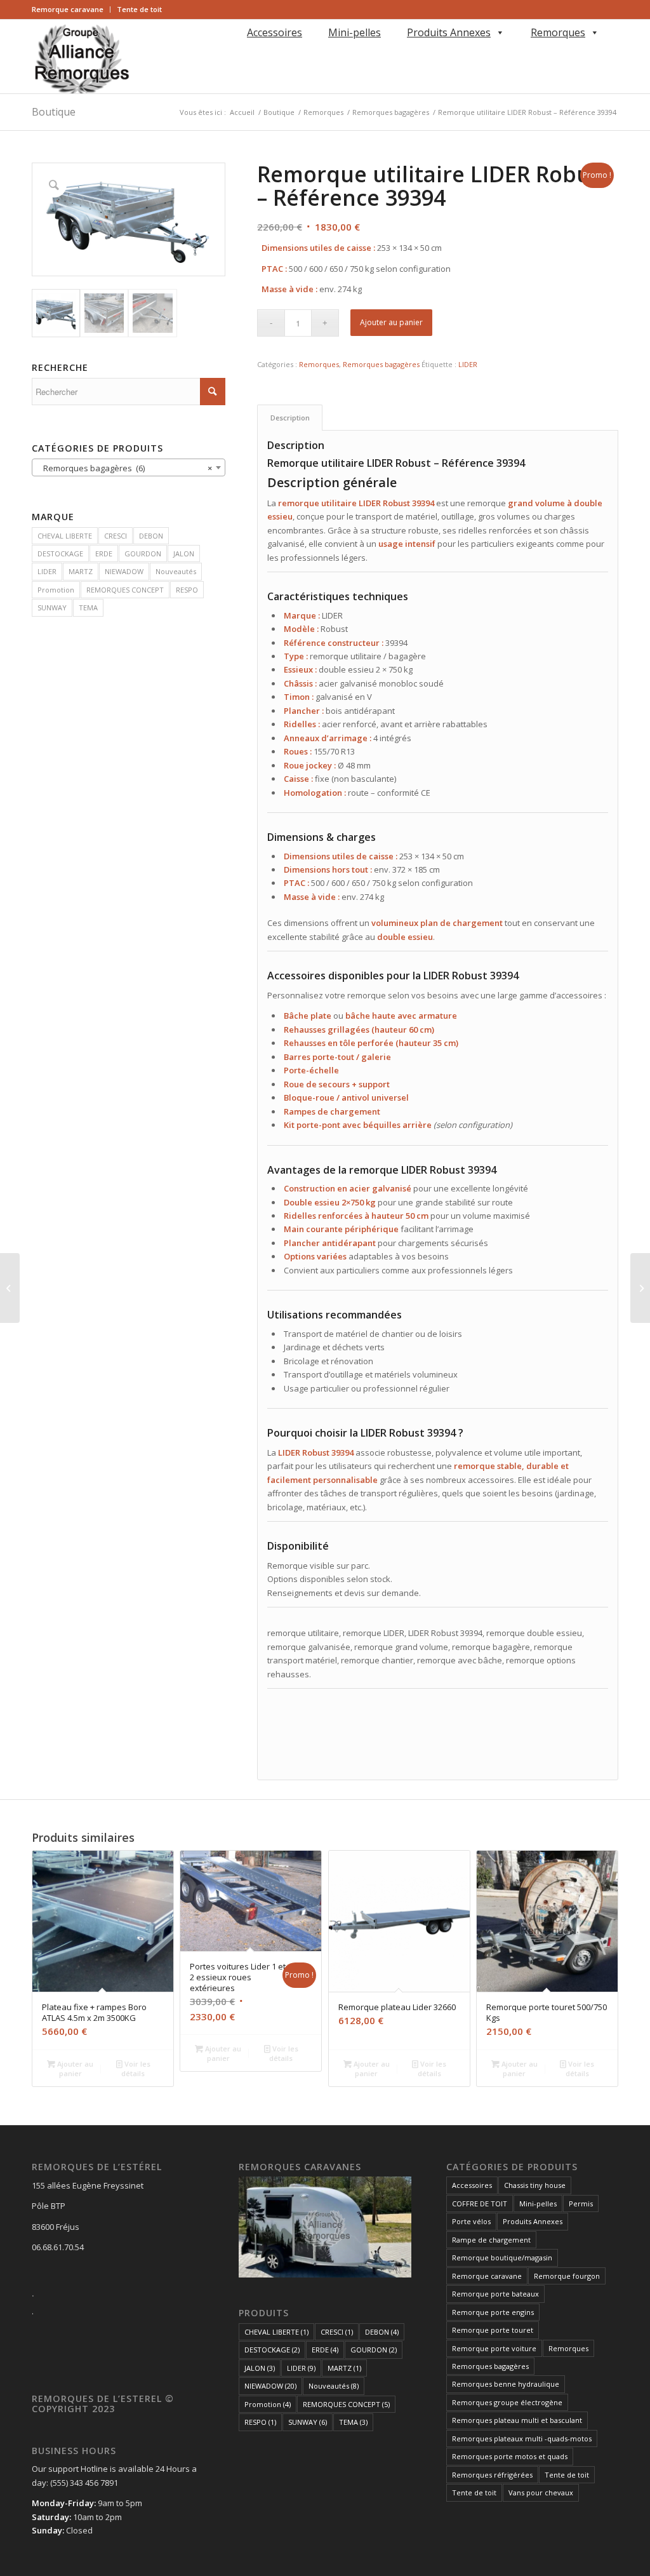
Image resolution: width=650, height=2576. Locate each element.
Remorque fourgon (567, 2276)
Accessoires (275, 32)
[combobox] (129, 467)
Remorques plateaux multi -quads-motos (522, 2438)
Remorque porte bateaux (495, 2294)
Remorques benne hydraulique (506, 2384)
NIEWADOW (124, 571)
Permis (581, 2204)
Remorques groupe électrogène (507, 2402)
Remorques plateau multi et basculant (517, 2420)
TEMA (88, 607)
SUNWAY (52, 607)
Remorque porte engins (493, 2312)
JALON (184, 553)
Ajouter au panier (391, 322)
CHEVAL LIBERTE (65, 536)
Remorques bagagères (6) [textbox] (125, 468)
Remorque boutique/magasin (502, 2257)
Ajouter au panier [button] (74, 2069)
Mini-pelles (355, 32)
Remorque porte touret (493, 2330)
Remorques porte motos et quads (510, 2456)
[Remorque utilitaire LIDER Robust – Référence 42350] (10, 1288)
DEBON (151, 536)
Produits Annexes (449, 32)
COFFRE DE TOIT (480, 2204)
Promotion (56, 590)
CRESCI (116, 536)
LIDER (47, 571)
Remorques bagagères (381, 364)
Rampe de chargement (491, 2240)
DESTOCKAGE (60, 553)
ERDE (104, 553)
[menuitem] (71, 10)
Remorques (558, 32)
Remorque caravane (68, 9)
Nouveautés (176, 571)
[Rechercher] (245, 50)
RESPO (187, 590)
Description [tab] (290, 418)
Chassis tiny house (535, 2185)
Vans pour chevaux (541, 2492)
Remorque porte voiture (494, 2348)
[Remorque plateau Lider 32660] (640, 1288)
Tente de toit (139, 9)
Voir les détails (136, 2069)
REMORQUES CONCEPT (125, 590)
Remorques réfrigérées (492, 2475)
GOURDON (143, 553)
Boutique (54, 112)
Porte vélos (471, 2221)
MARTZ (81, 571)
